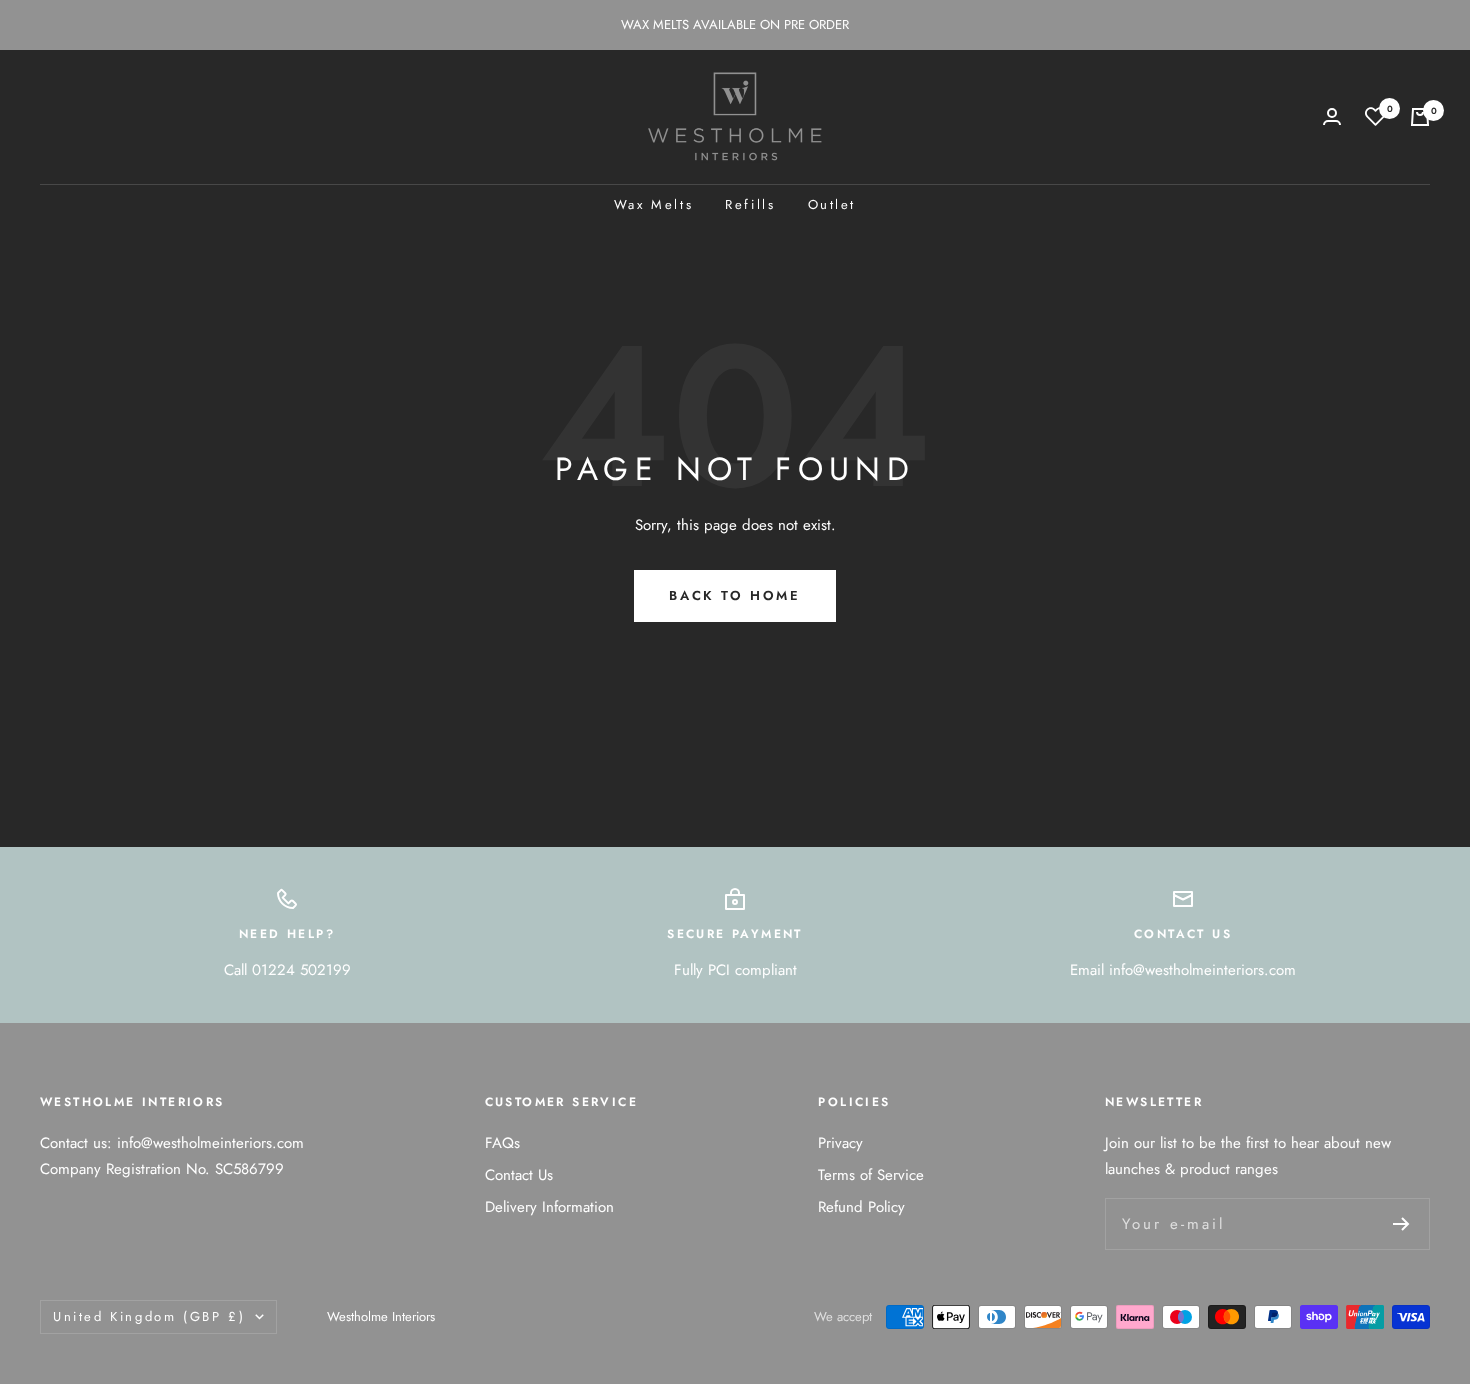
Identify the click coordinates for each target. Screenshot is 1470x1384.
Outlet (832, 204)
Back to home (734, 595)
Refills (750, 204)
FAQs (502, 1143)
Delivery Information (549, 1207)
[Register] (1401, 1224)
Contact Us (519, 1175)
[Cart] (1420, 117)
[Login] (1332, 116)
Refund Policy (861, 1207)
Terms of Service (871, 1175)
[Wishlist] (1375, 116)
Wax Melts (653, 204)
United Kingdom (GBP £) (149, 1316)
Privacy (840, 1143)
